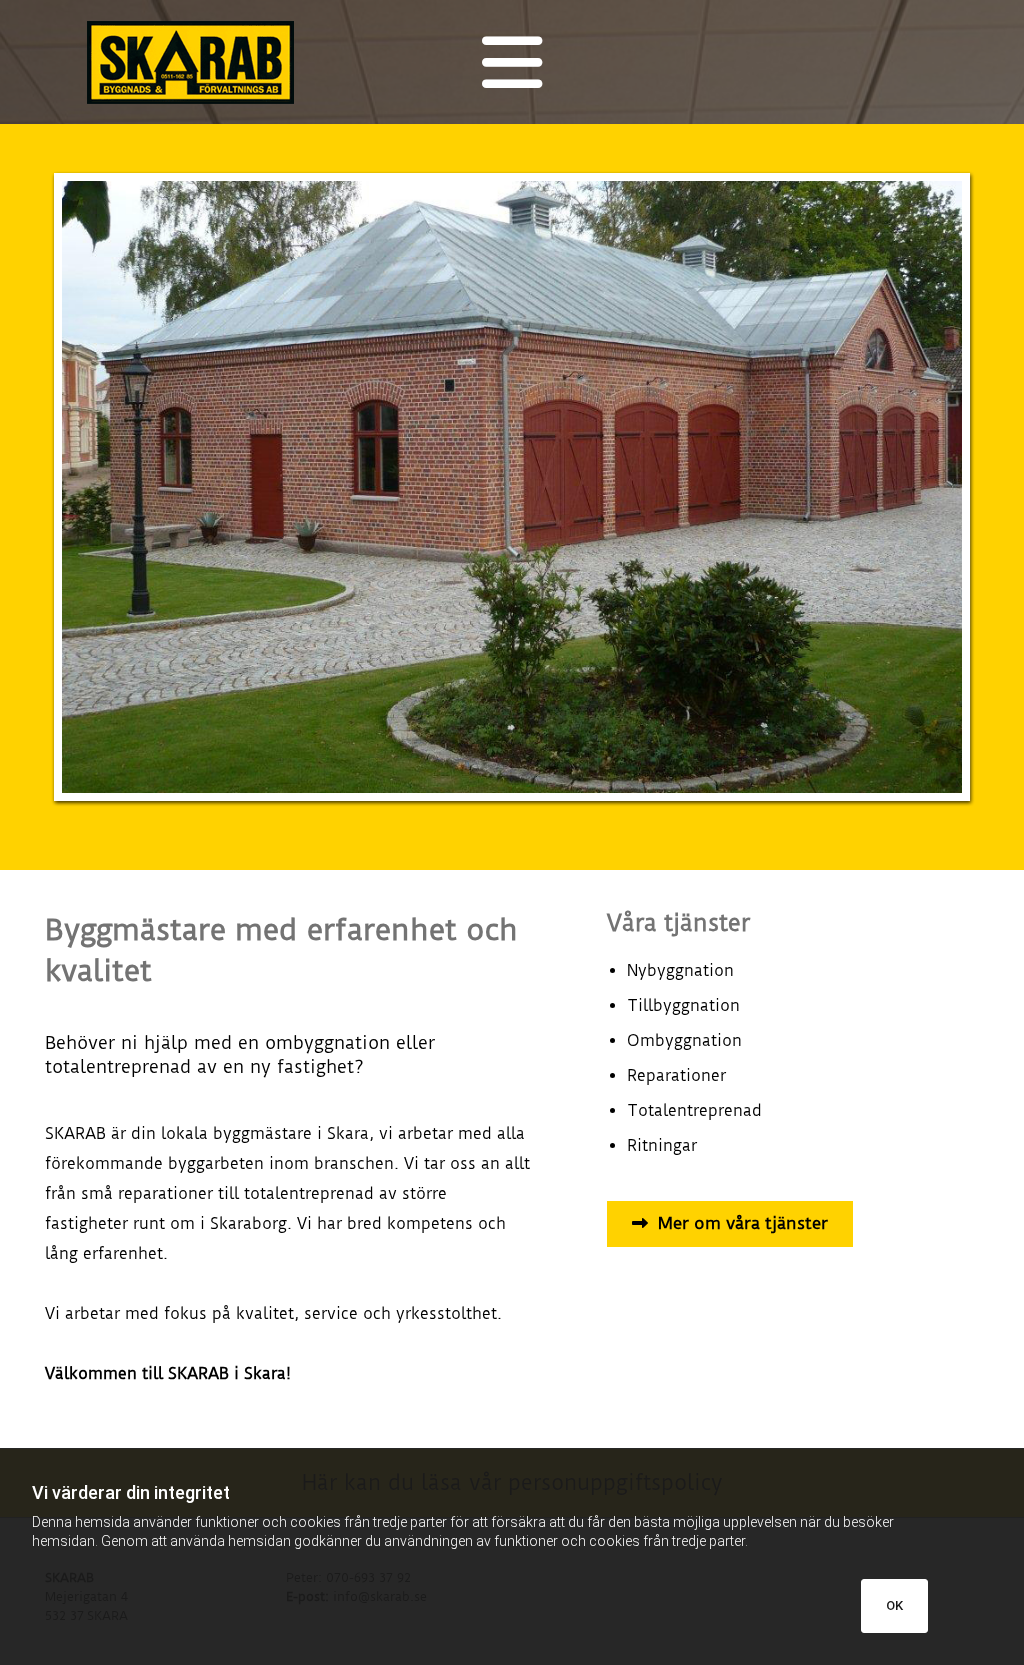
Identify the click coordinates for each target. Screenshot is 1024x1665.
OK (894, 1605)
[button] (730, 1224)
